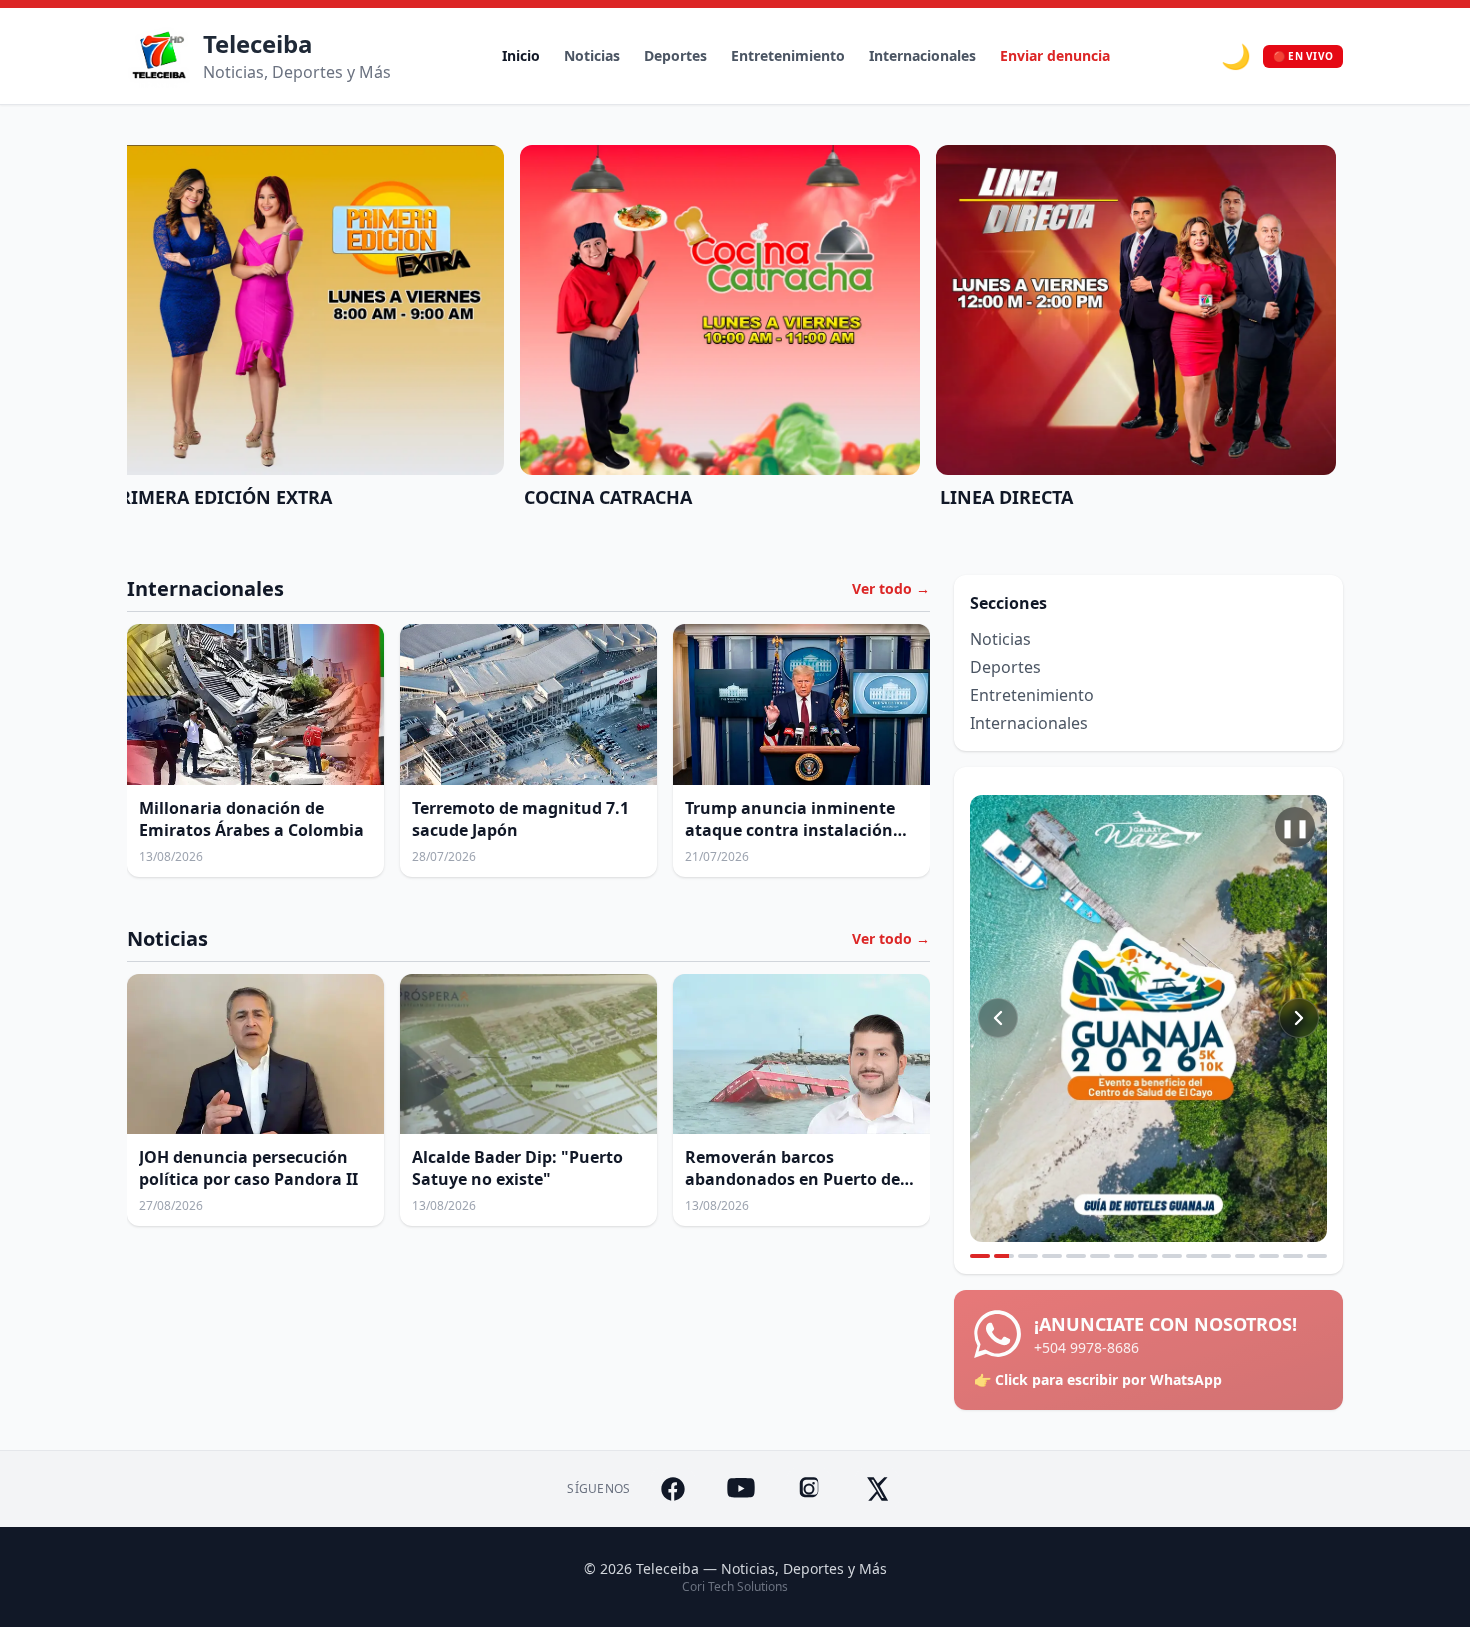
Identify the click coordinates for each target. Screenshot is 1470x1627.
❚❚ (1295, 827)
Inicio (521, 55)
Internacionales (922, 55)
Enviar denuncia (1055, 55)
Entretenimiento (788, 55)
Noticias (592, 55)
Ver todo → (891, 588)
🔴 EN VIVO (1303, 56)
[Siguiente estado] (1299, 1018)
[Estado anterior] (998, 1018)
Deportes (675, 55)
